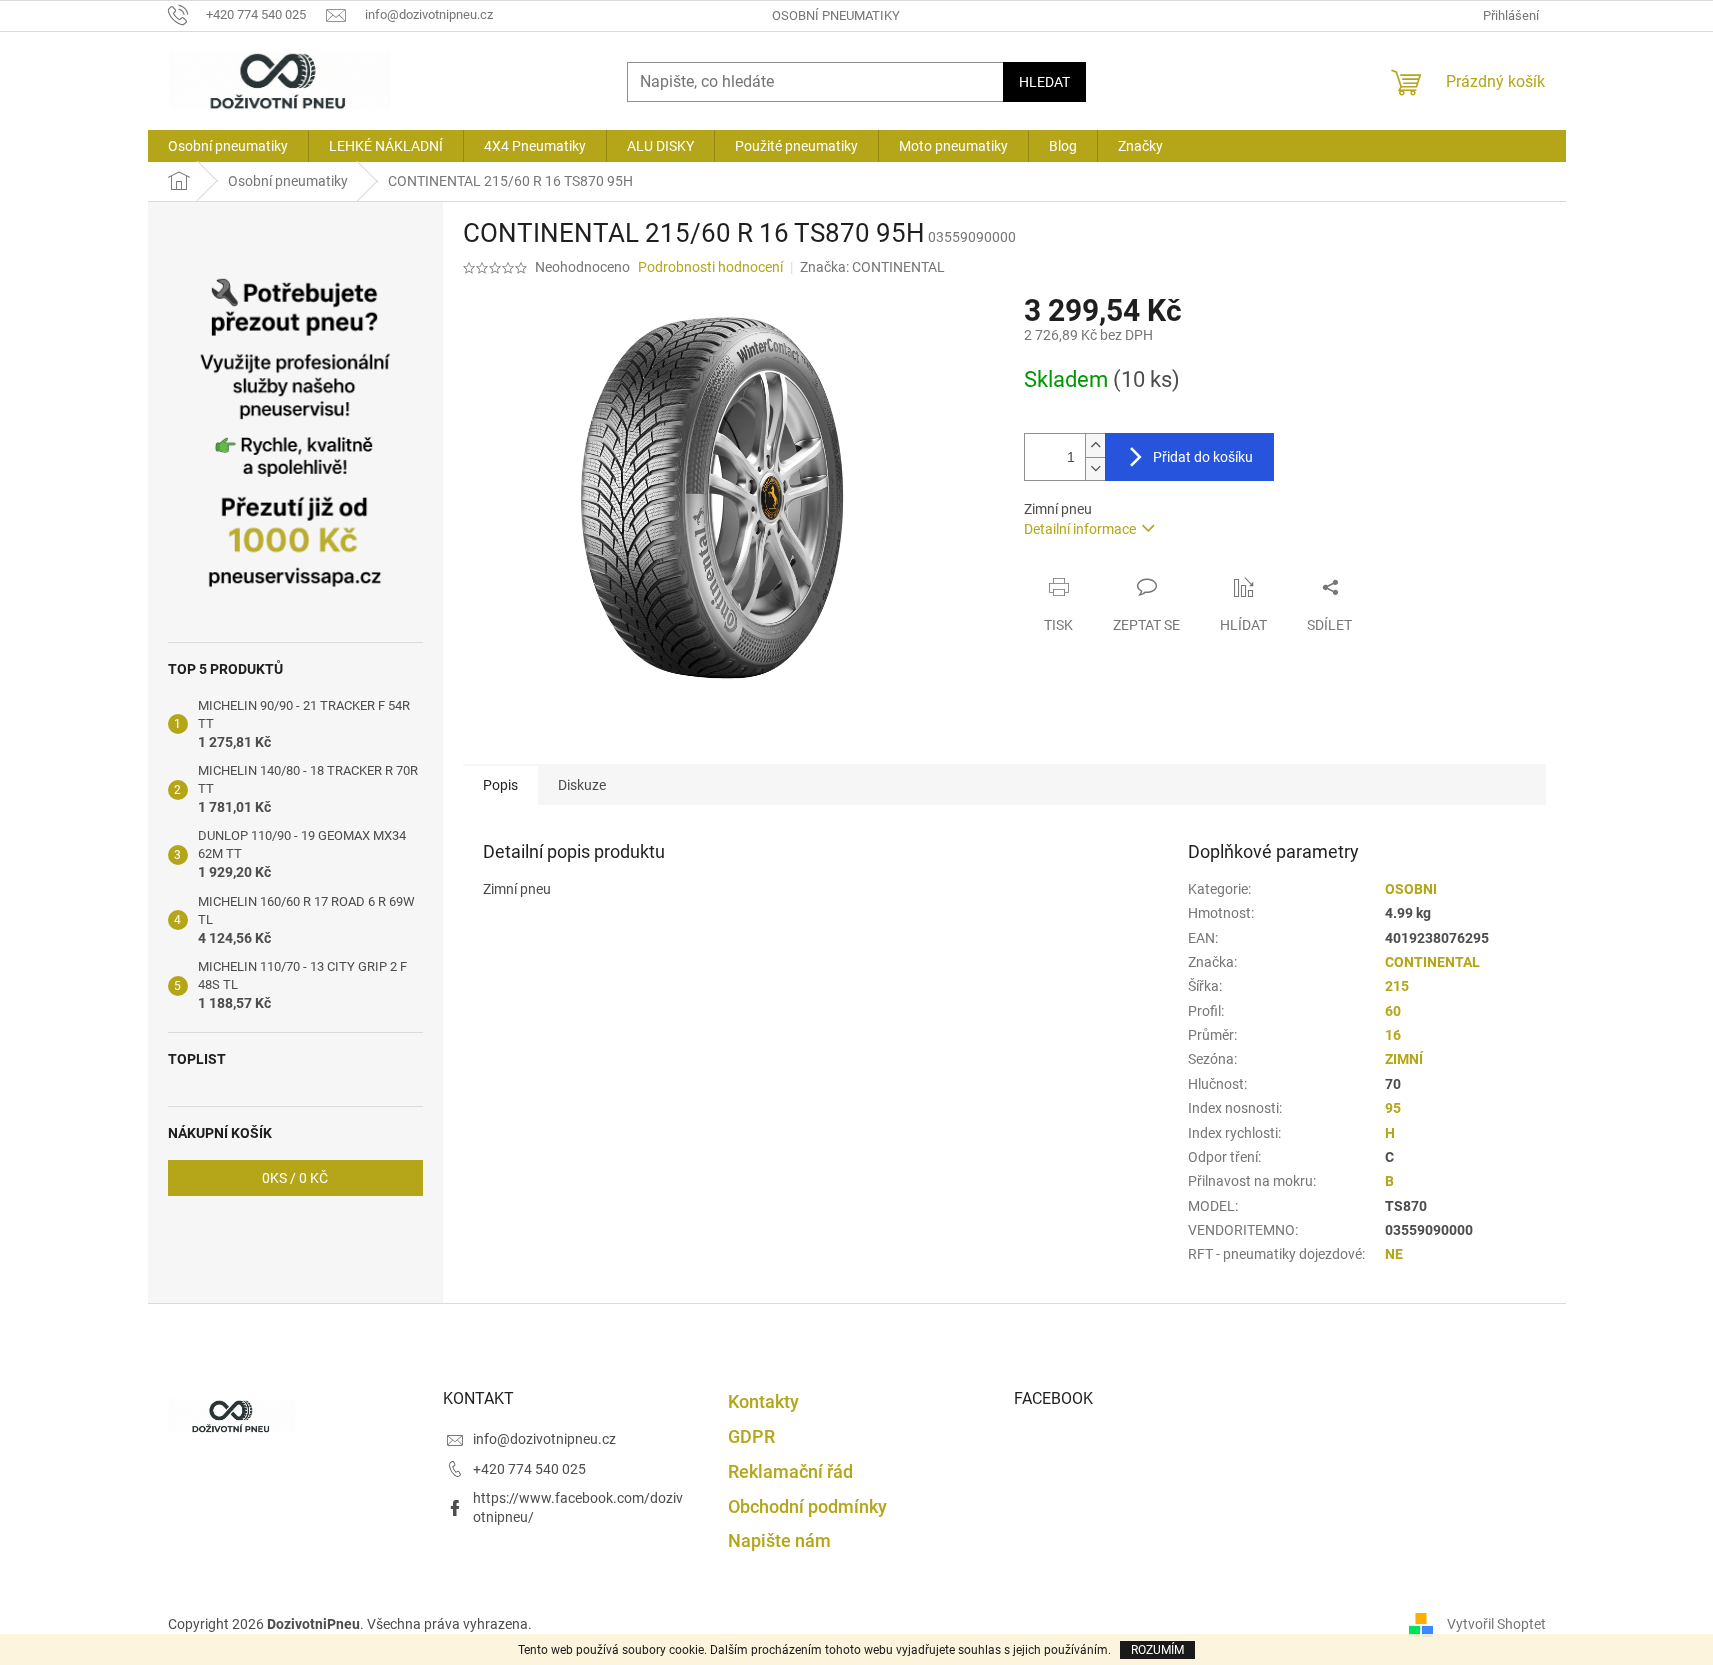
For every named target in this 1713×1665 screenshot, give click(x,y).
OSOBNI (1411, 889)
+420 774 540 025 (529, 1469)
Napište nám (779, 1540)
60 (1393, 1011)
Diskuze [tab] (582, 785)
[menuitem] (228, 146)
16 (1393, 1035)
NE (1394, 1254)
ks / (295, 1178)
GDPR (751, 1436)
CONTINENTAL (1432, 962)
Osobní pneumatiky (836, 15)
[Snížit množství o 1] (1095, 468)
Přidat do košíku (1203, 457)
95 (1393, 1108)
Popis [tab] (500, 785)
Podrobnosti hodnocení (710, 267)
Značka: (872, 267)
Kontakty (763, 1401)
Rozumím (1157, 1650)
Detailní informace (1080, 529)
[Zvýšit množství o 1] (1095, 445)
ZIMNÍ (1404, 1059)
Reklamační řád (790, 1471)
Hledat (1044, 82)
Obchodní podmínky (807, 1506)
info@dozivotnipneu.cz (544, 1439)
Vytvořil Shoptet (1496, 1624)
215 (1397, 986)
